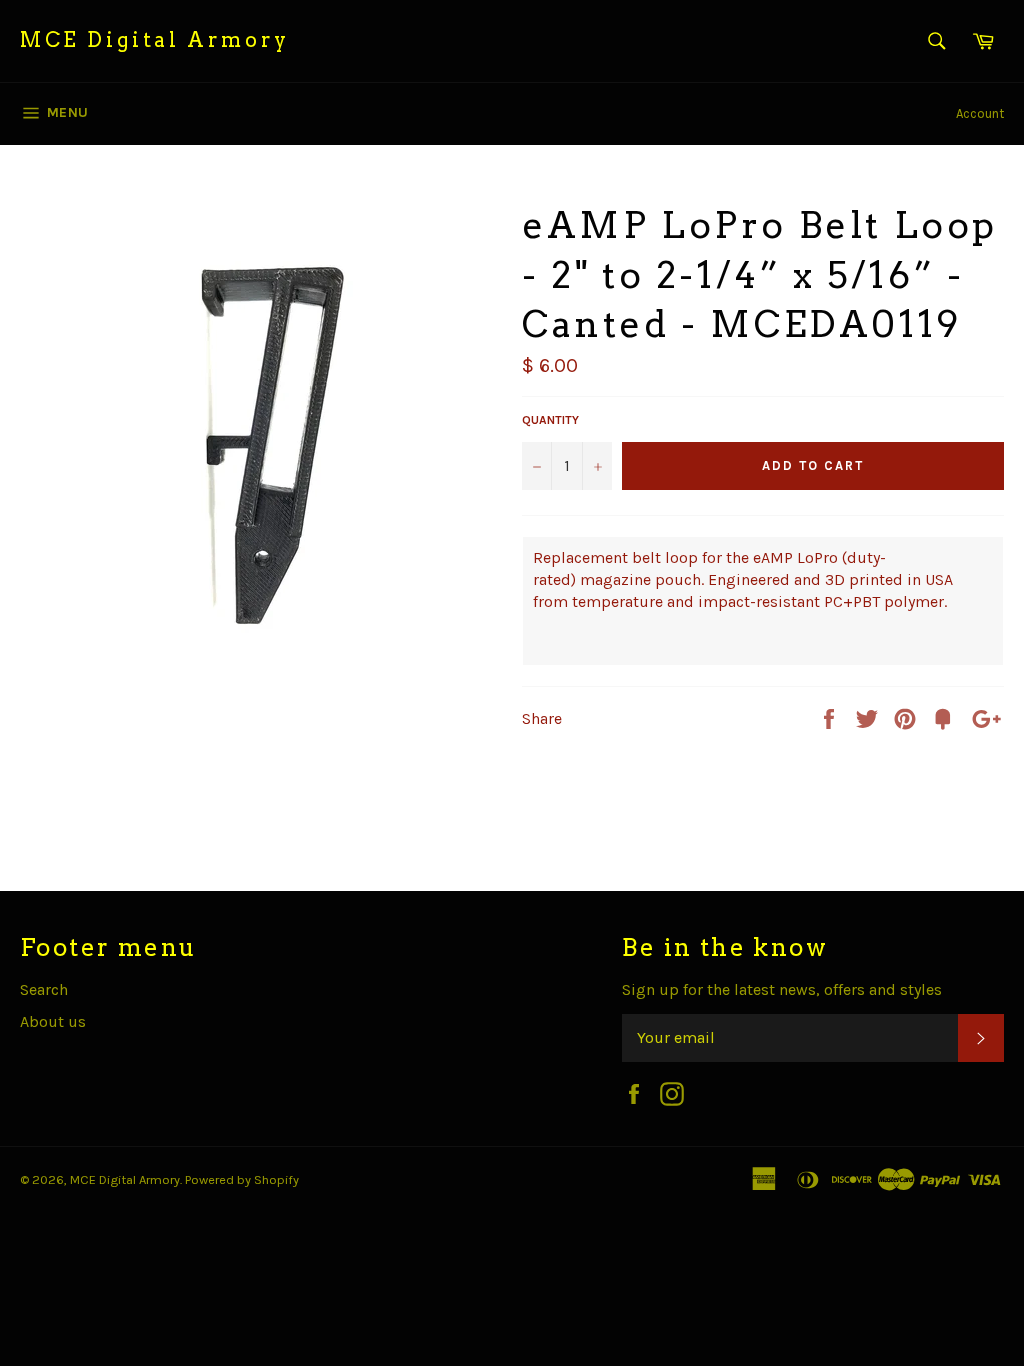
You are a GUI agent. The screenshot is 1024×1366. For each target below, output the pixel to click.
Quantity (550, 420)
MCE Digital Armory (155, 40)
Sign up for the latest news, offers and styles (782, 989)
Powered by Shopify (242, 1179)
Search (44, 989)
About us (53, 1021)
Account (980, 113)
